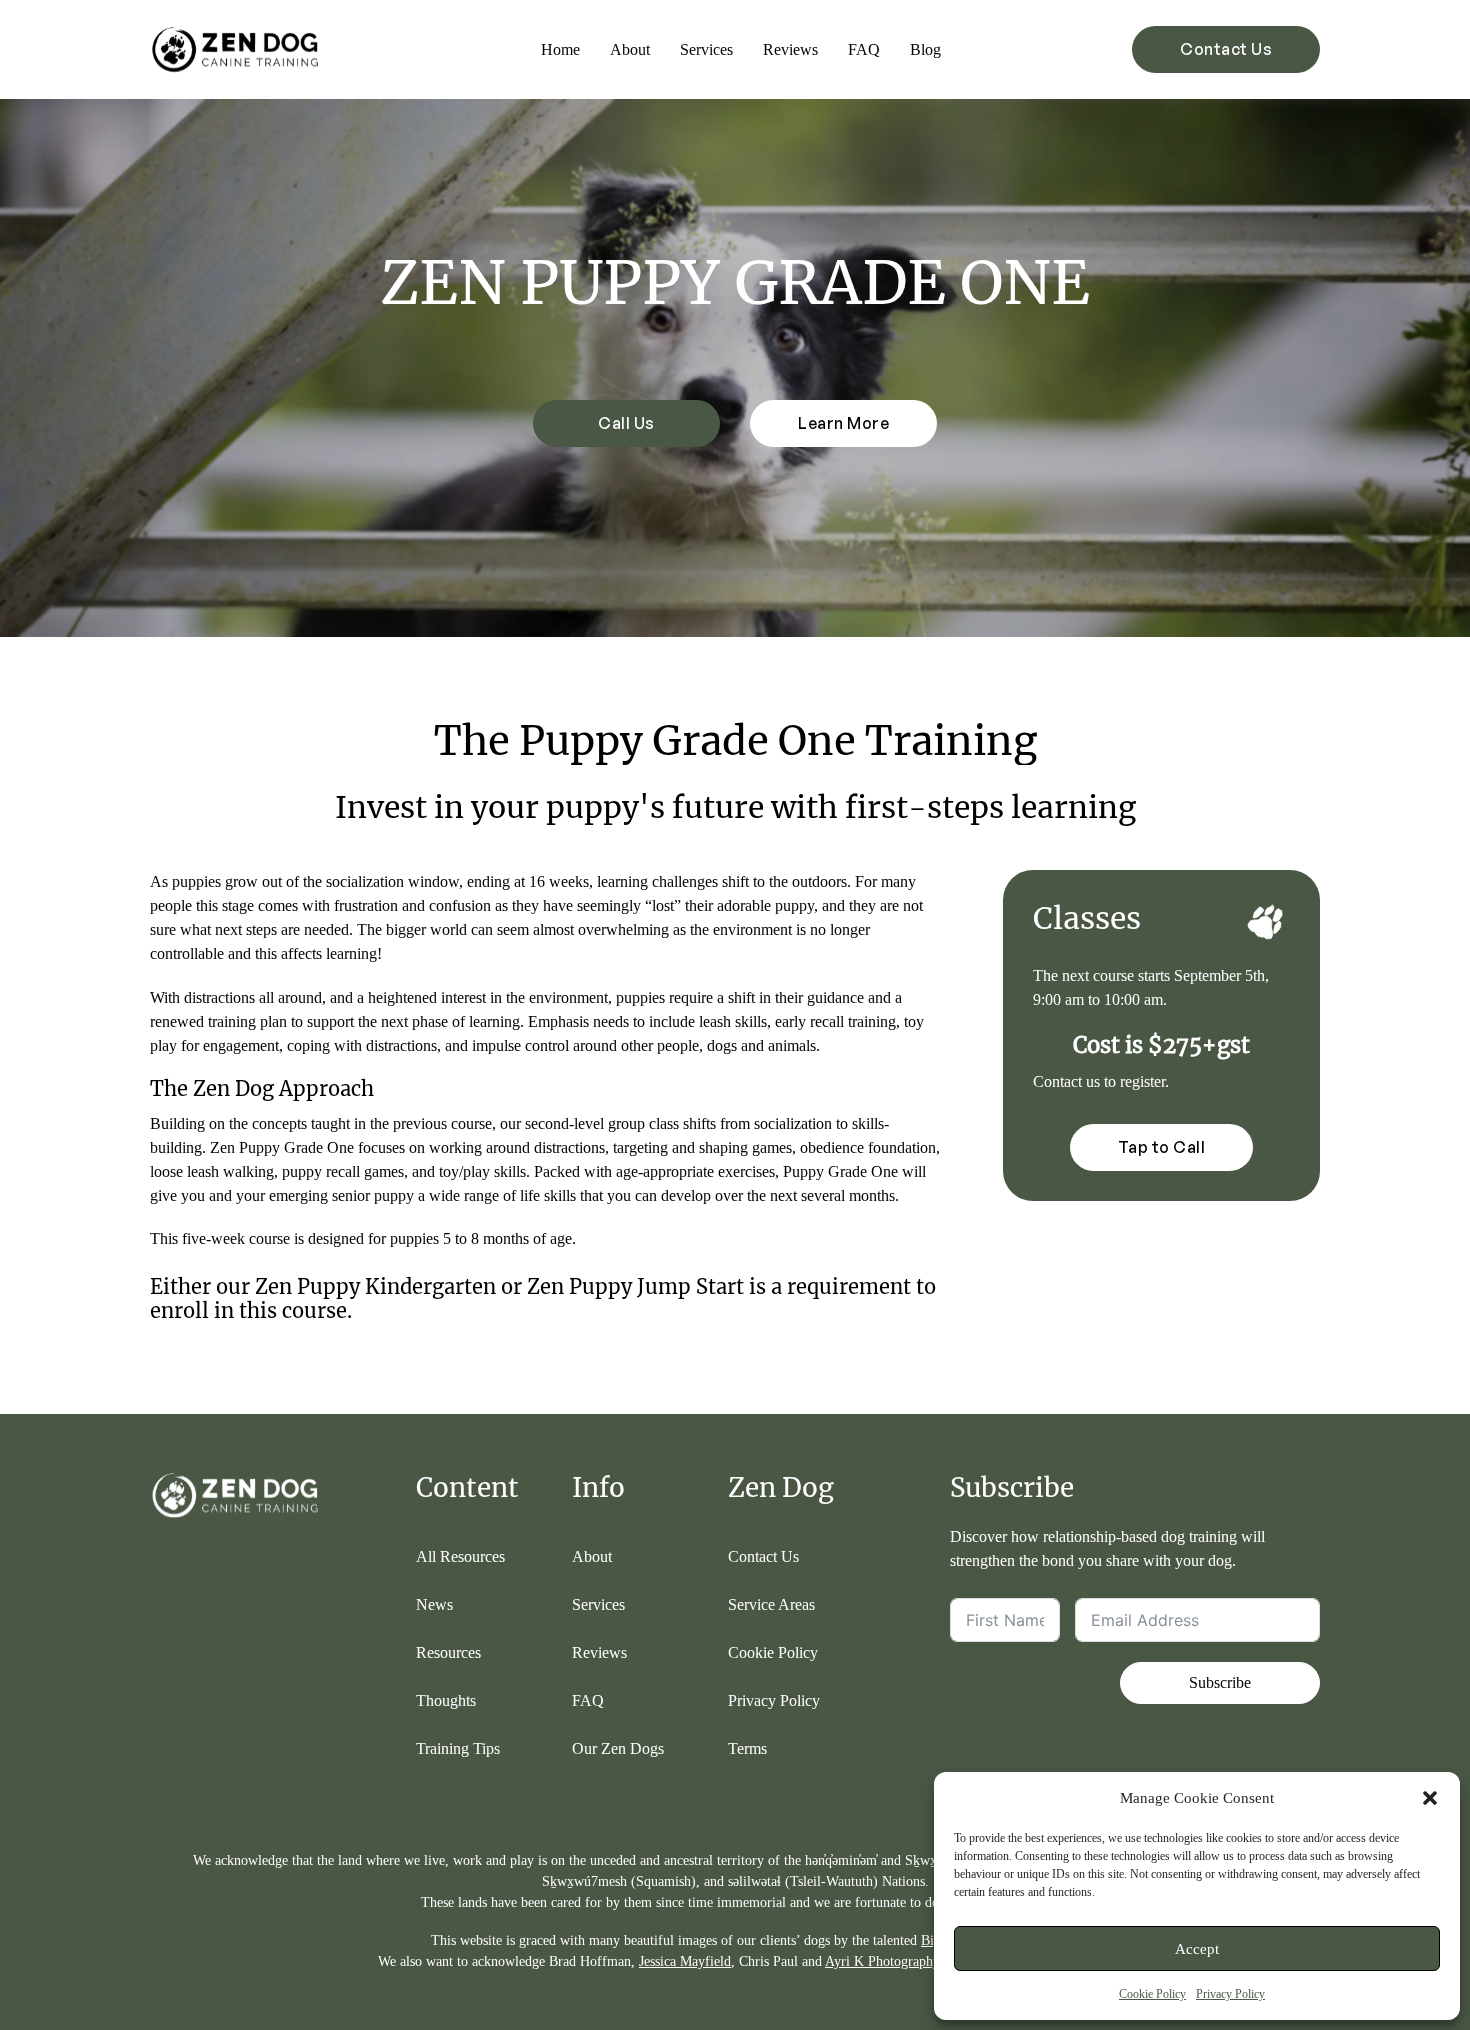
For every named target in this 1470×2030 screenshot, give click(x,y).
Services (706, 49)
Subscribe (1220, 1682)
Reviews (790, 49)
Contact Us (1226, 49)
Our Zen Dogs (618, 1748)
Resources (448, 1652)
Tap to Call (1162, 1147)
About (630, 49)
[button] (1430, 1798)
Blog (925, 49)
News (434, 1604)
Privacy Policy (1230, 1994)
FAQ (864, 49)
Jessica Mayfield (685, 1961)
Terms (747, 1748)
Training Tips (458, 1748)
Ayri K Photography (882, 1961)
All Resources (460, 1556)
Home (560, 49)
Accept (1197, 1949)
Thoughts (446, 1700)
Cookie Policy (1152, 1994)
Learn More (843, 423)
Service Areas (771, 1604)
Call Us (626, 423)
